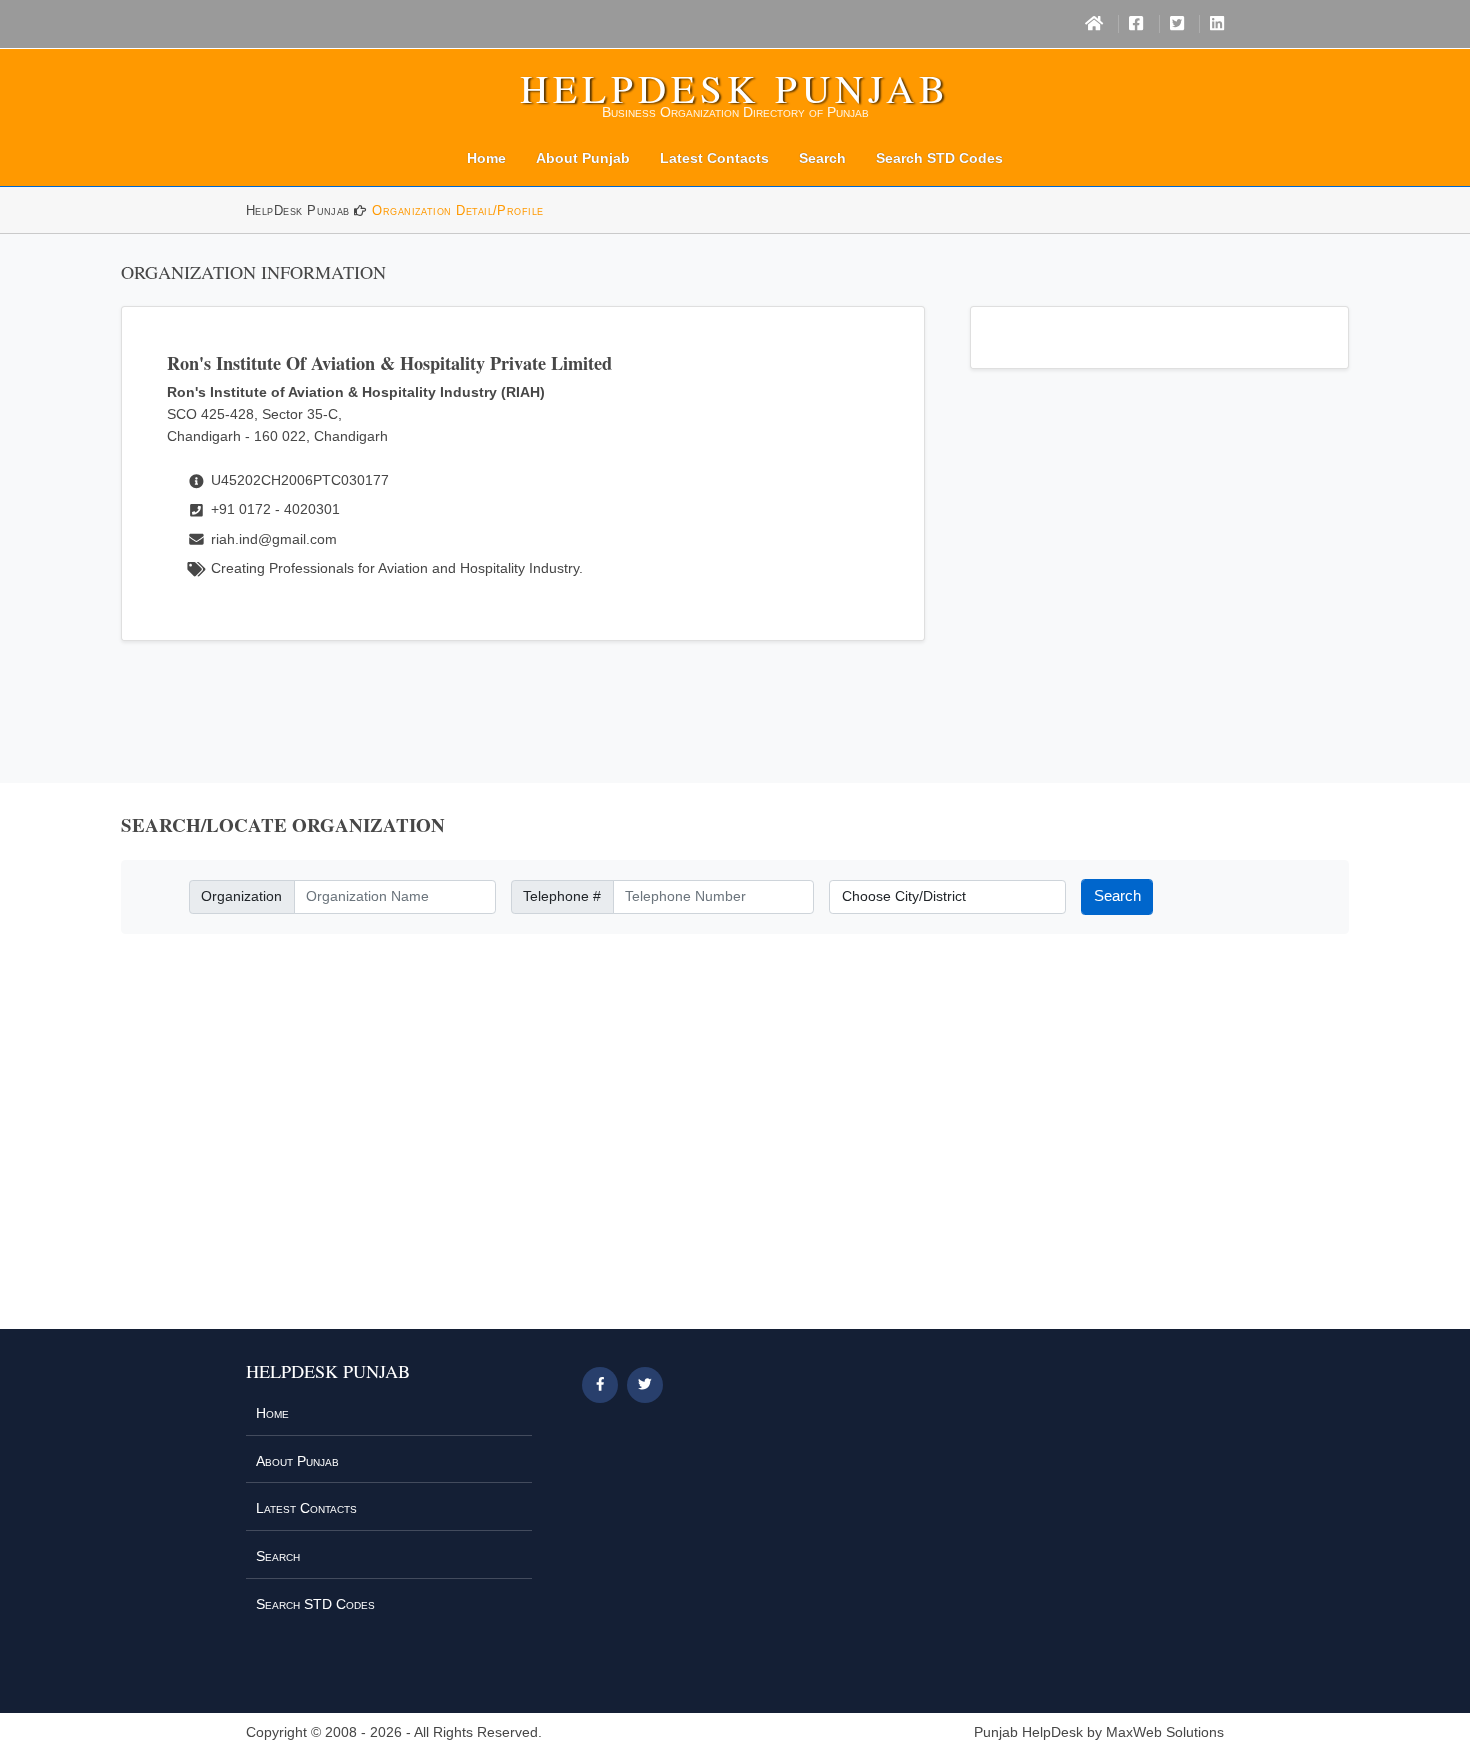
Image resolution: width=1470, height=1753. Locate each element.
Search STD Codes (939, 158)
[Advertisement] (735, 1143)
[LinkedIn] (1217, 24)
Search (822, 158)
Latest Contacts (714, 158)
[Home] (1094, 24)
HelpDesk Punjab (735, 88)
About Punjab (583, 158)
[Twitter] (1177, 24)
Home (486, 158)
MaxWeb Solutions (1165, 1732)
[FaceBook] (1136, 24)
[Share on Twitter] (645, 1385)
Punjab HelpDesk (1028, 1732)
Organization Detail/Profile (457, 210)
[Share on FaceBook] (600, 1385)
